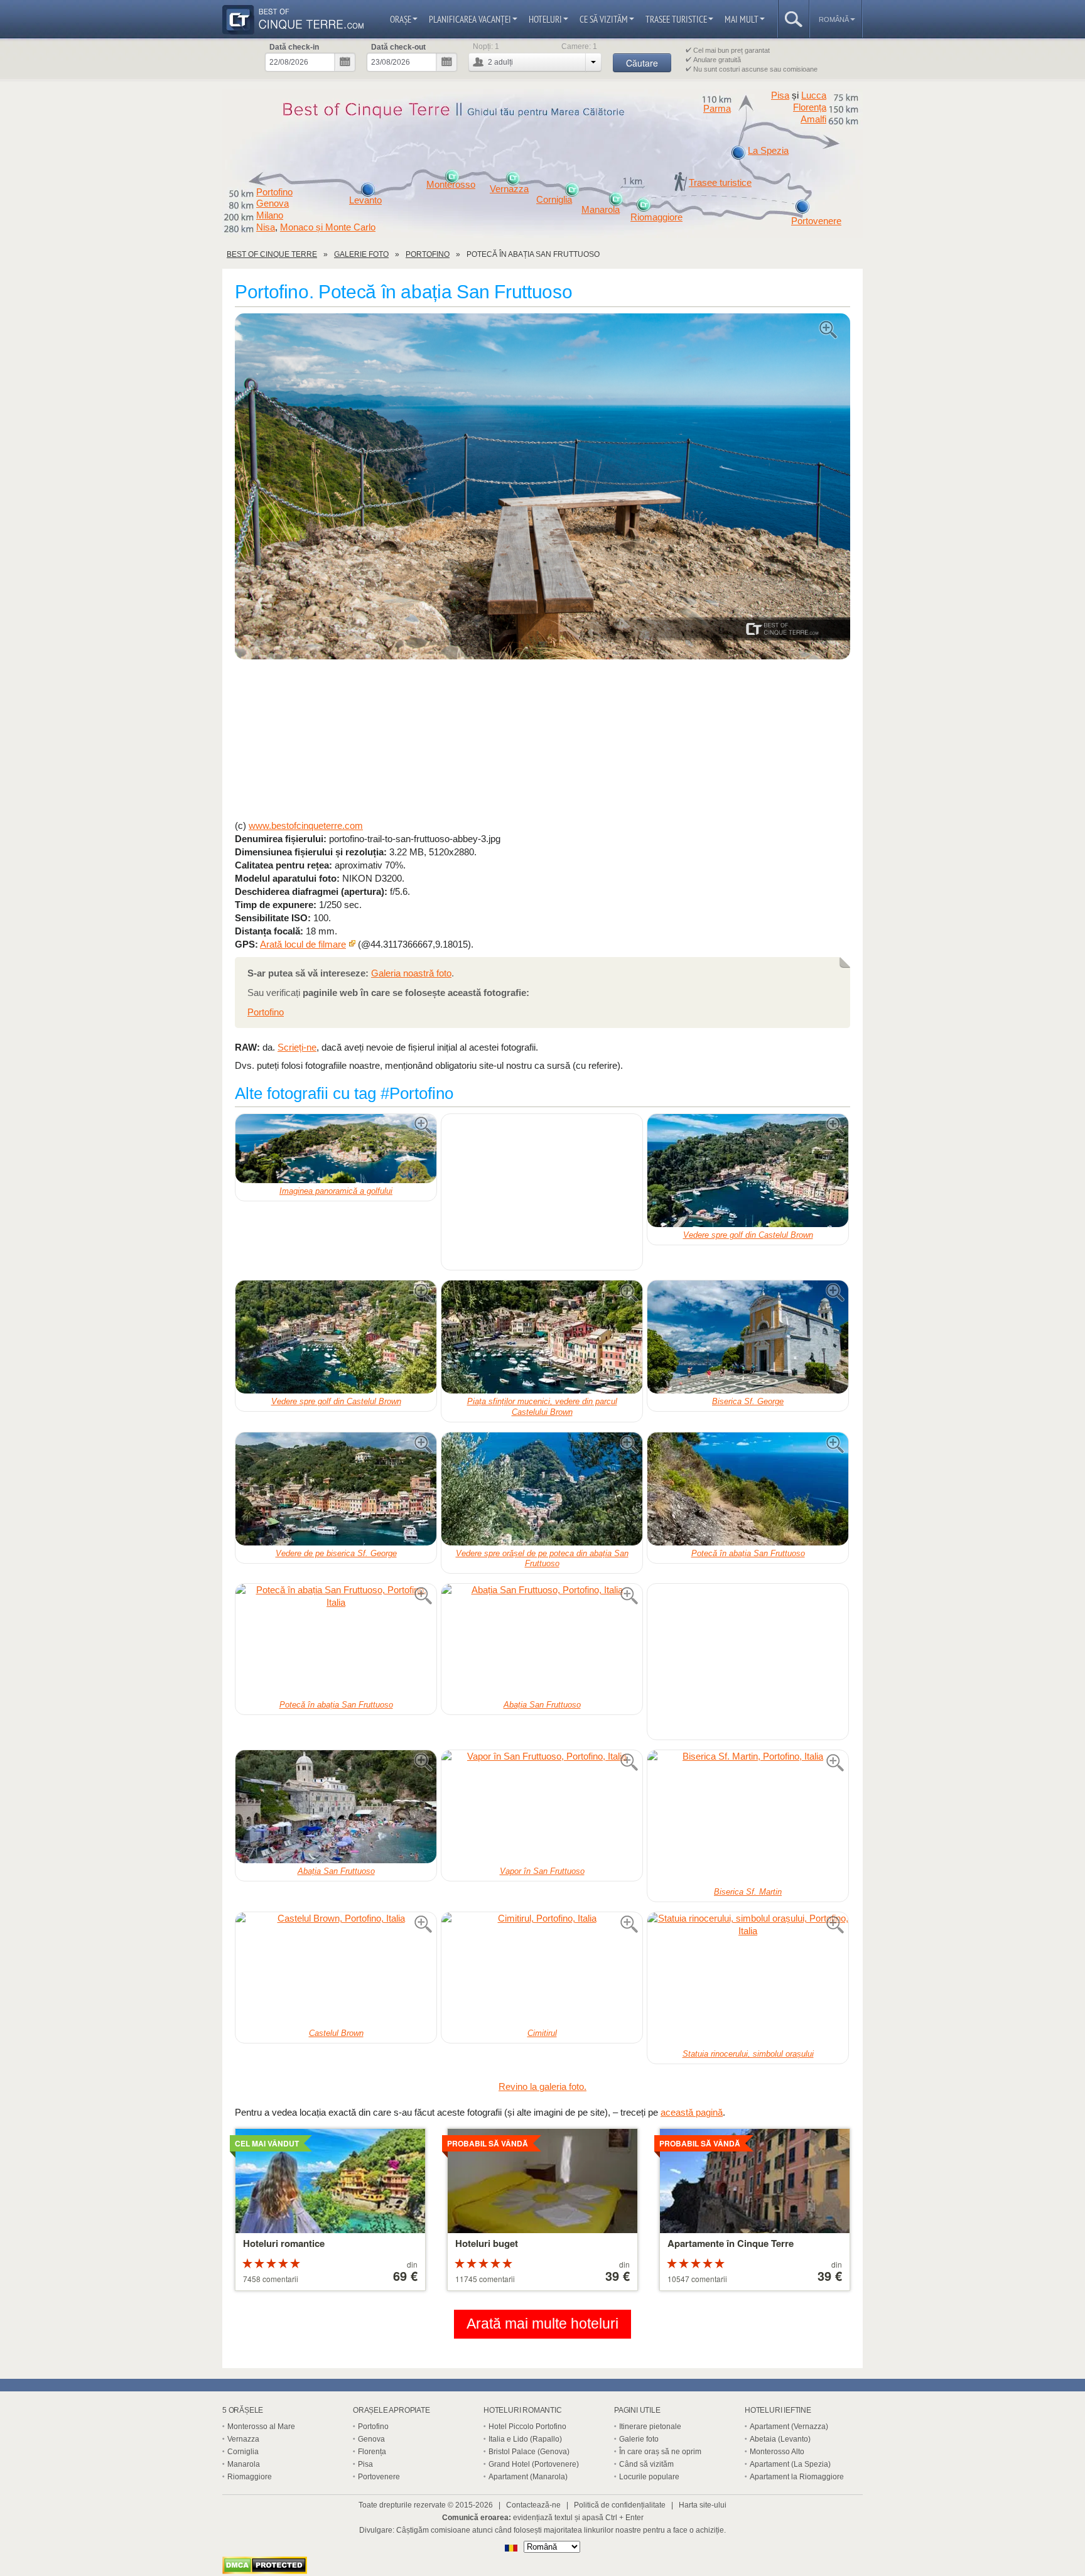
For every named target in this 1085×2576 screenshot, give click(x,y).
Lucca (814, 95)
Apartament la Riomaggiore (797, 2477)
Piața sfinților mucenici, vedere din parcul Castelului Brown (542, 1407)
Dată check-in (294, 47)
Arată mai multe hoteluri (542, 2324)
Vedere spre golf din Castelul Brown (748, 1235)
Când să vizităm (646, 2464)
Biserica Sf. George (748, 1401)
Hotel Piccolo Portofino (527, 2427)
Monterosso (451, 185)
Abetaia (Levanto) (780, 2439)
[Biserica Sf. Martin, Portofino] (748, 1817)
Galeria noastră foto (411, 973)
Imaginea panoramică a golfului (336, 1191)
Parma (717, 109)
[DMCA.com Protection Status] (265, 2571)
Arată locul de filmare (303, 944)
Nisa (266, 227)
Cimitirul (542, 2033)
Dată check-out (398, 47)
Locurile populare (649, 2477)
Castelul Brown (336, 2033)
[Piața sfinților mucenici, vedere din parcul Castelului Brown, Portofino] (542, 1337)
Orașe (401, 19)
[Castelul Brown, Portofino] (336, 1969)
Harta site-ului (703, 2505)
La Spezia (768, 151)
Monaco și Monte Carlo (328, 227)
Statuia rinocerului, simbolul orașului (748, 2054)
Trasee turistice (676, 19)
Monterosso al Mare (261, 2427)
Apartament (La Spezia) (790, 2464)
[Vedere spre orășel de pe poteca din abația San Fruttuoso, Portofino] (542, 1489)
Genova (273, 203)
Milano (270, 215)
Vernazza (509, 189)
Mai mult (742, 19)
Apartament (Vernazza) (789, 2427)
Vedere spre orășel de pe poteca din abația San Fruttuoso (542, 1559)
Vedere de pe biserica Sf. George (336, 1553)
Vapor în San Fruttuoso (542, 1871)
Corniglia (554, 200)
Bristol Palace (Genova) (529, 2452)
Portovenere (816, 221)
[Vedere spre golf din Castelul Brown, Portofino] (748, 1171)
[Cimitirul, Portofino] (542, 1969)
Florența (810, 107)
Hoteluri (545, 19)
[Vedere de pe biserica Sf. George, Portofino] (336, 1489)
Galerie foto (639, 2439)
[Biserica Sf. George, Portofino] (748, 1337)
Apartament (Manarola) (528, 2477)
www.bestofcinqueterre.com (306, 825)
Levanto (365, 200)
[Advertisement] (542, 740)
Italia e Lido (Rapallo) (525, 2439)
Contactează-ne (533, 2505)
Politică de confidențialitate (620, 2505)
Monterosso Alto (777, 2452)
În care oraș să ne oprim (660, 2452)
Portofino (274, 192)
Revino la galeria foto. (542, 2086)
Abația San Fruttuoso (542, 1705)
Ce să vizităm (604, 19)
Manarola (601, 210)
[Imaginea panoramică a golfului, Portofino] (336, 1149)
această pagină (692, 2112)
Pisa (780, 95)
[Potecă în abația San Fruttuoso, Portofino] (542, 487)
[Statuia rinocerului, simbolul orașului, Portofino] (748, 1979)
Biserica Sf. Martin (748, 1892)
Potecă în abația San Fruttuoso (748, 1553)
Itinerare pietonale (650, 2427)
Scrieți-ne (297, 1047)
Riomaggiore (656, 217)
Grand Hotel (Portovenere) (534, 2464)
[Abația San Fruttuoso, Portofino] (542, 1640)
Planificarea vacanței (470, 19)
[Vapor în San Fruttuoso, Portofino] (542, 1807)
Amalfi (813, 119)
